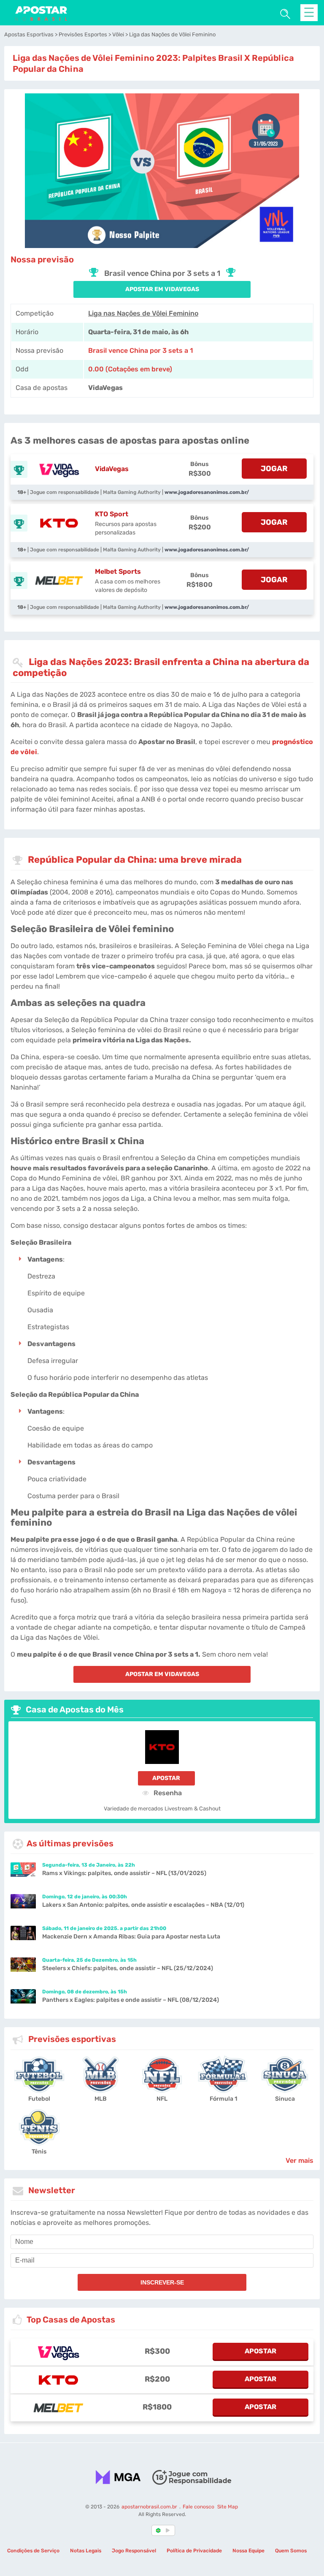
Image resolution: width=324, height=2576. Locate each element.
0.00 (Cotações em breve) (130, 369)
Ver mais (300, 2160)
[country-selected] (159, 2531)
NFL (162, 2099)
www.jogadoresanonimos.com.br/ (207, 492)
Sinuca (285, 2099)
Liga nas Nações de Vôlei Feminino (143, 313)
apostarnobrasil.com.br (150, 2507)
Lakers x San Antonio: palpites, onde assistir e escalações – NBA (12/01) (143, 1905)
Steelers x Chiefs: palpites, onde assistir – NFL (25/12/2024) (128, 1968)
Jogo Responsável (134, 2551)
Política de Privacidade (194, 2551)
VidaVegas (112, 469)
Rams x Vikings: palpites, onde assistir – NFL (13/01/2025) (124, 1873)
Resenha (167, 1793)
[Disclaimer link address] (192, 2477)
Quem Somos (291, 2551)
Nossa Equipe (248, 2551)
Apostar (166, 1778)
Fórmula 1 (223, 2099)
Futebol (39, 2099)
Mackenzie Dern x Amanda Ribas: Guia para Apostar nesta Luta (131, 1937)
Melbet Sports (118, 571)
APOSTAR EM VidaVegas (162, 289)
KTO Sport (112, 514)
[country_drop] (169, 2531)
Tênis (39, 2152)
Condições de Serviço (33, 2551)
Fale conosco (198, 2507)
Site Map (228, 2507)
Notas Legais (86, 2551)
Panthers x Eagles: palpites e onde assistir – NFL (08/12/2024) (131, 2000)
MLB (101, 2099)
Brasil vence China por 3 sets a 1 (140, 350)
